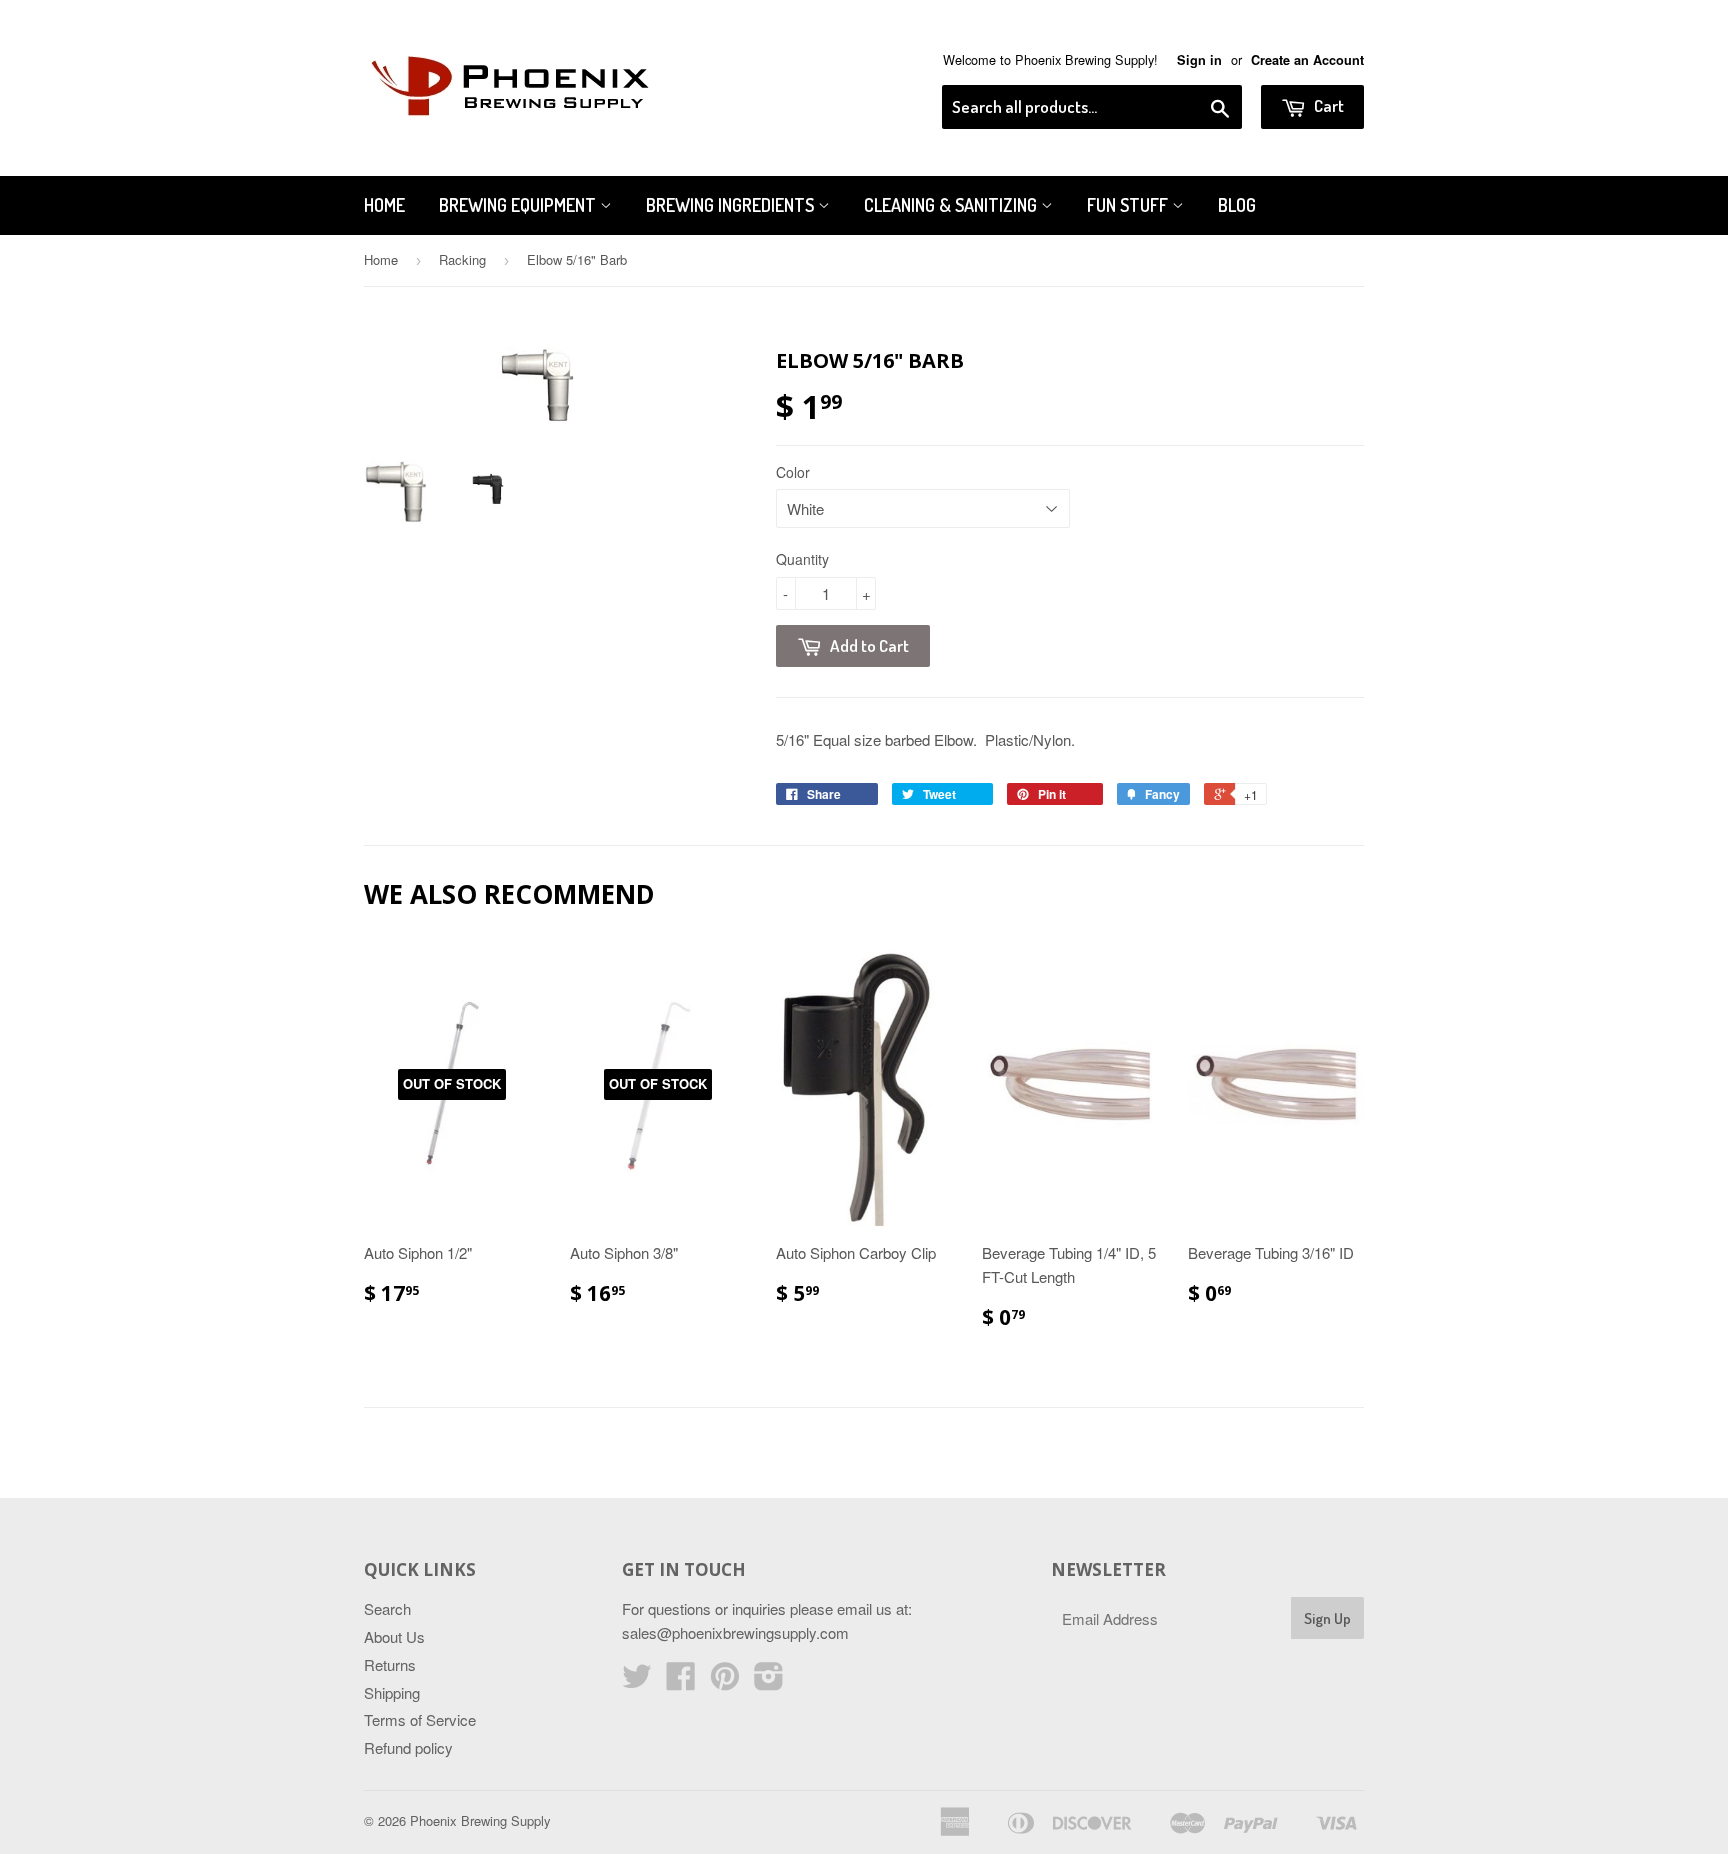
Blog (1237, 205)
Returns (390, 1664)
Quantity (802, 559)
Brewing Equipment (519, 205)
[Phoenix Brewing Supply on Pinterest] (725, 1681)
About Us (394, 1636)
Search (387, 1608)
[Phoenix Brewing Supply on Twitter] (637, 1681)
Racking (462, 259)
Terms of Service (420, 1719)
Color (793, 472)
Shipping (392, 1692)
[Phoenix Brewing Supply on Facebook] (681, 1681)
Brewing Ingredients (732, 205)
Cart (1327, 105)
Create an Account (1307, 60)
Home (384, 205)
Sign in (1199, 60)
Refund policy (408, 1747)
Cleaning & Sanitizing (952, 205)
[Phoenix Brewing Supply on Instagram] (769, 1681)
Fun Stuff (1129, 205)
